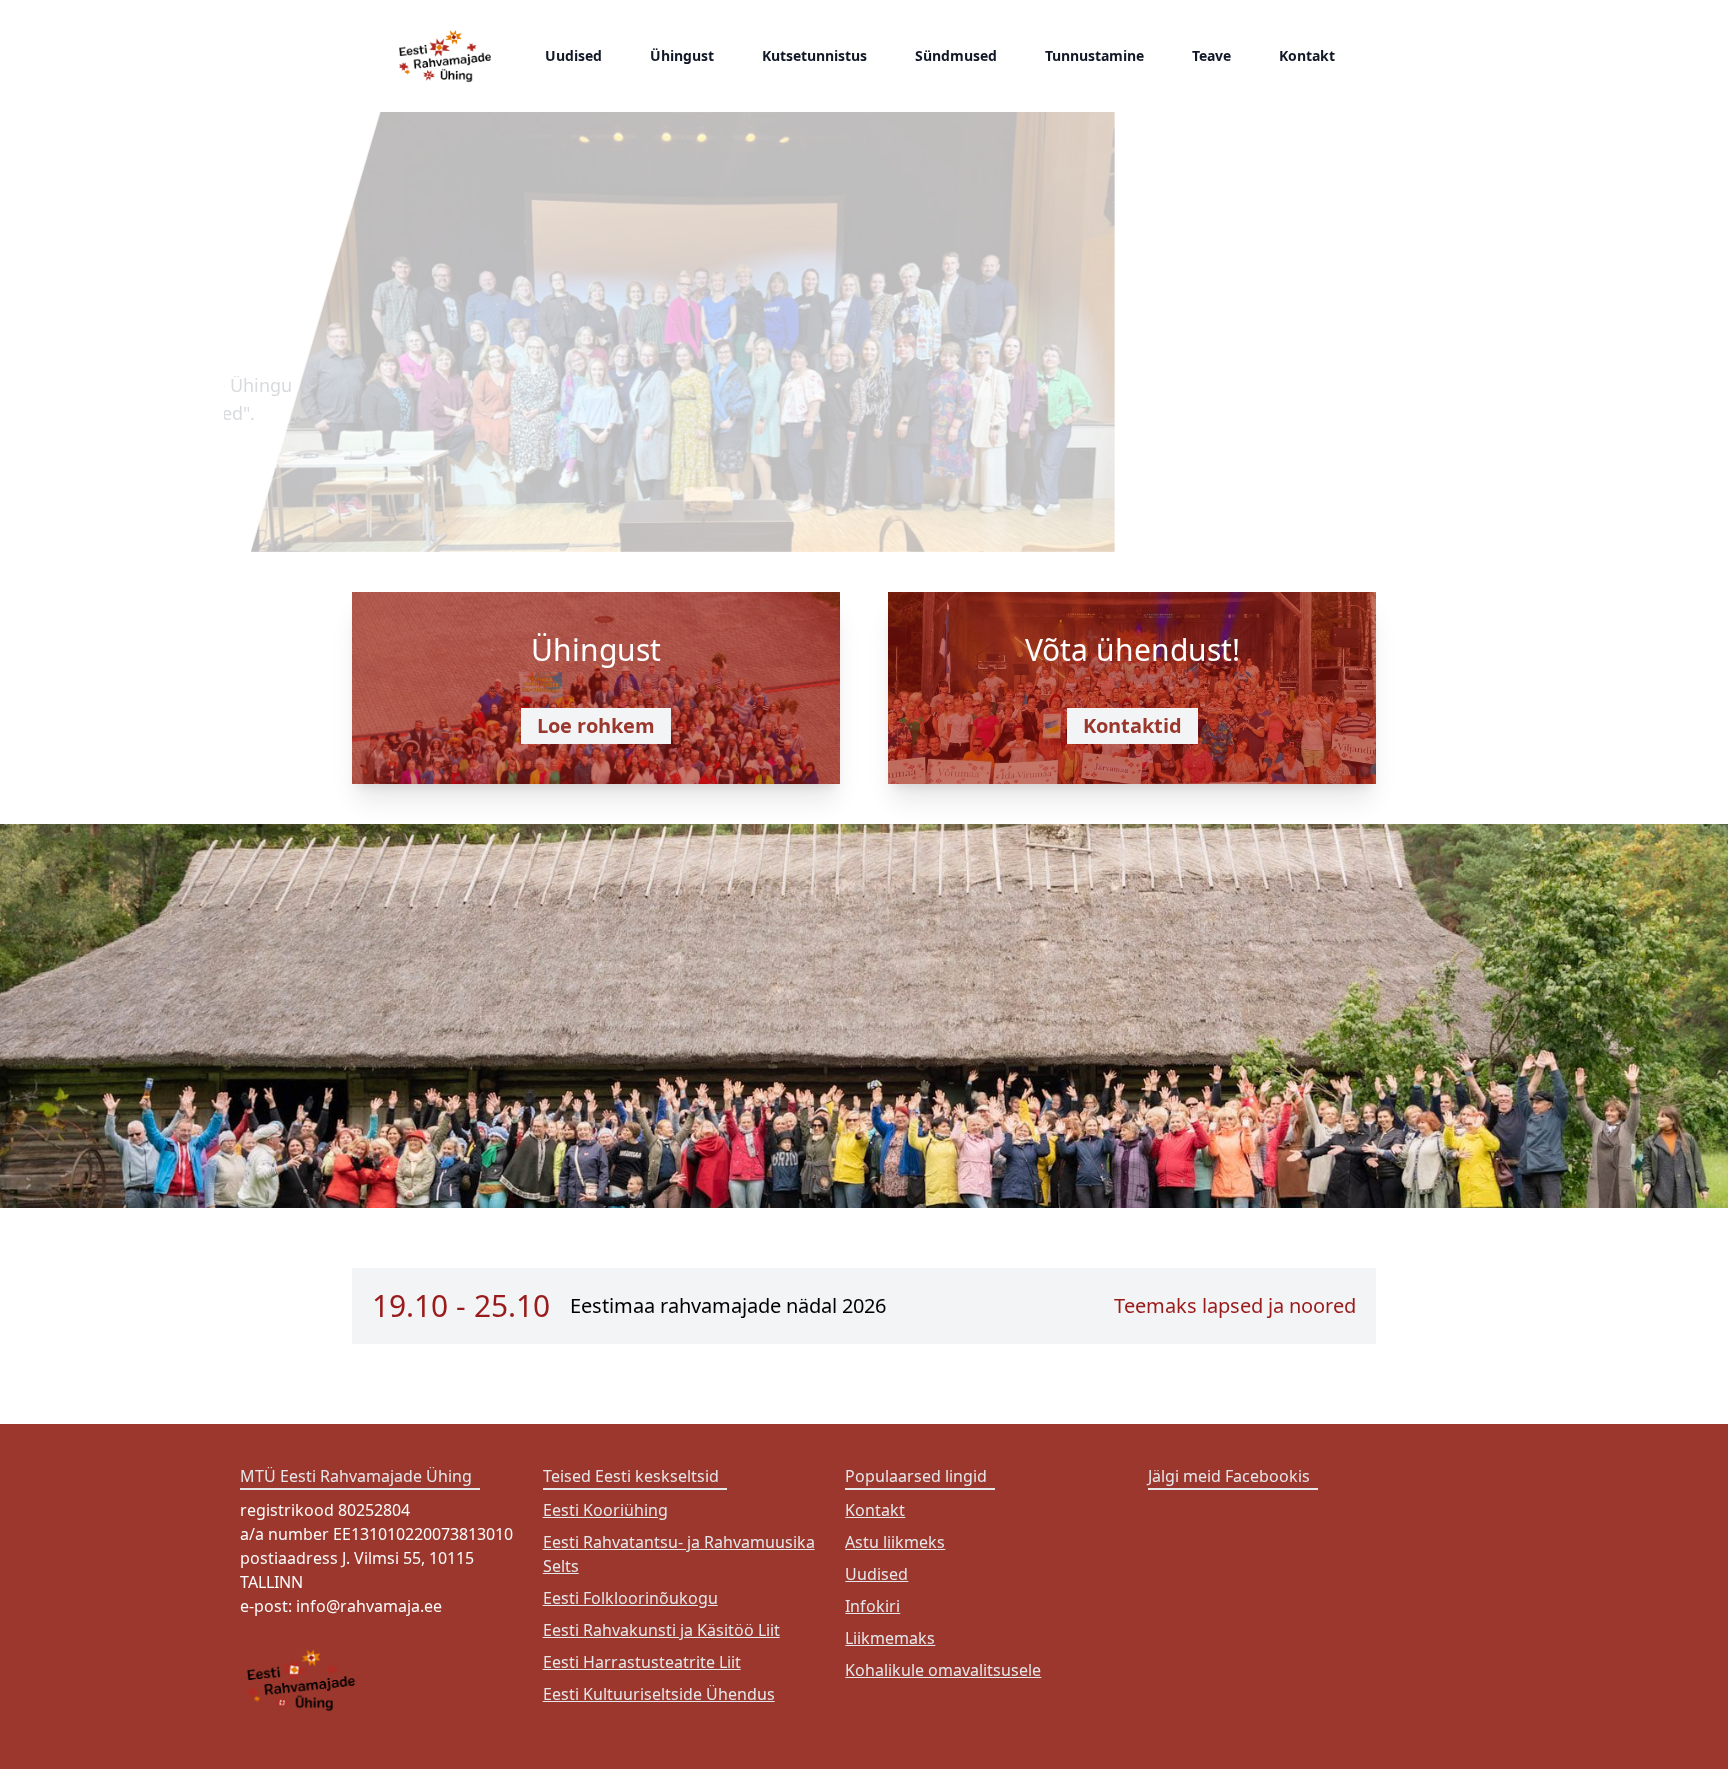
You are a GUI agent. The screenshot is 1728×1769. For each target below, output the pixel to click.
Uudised (573, 55)
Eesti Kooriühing (605, 1510)
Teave (1211, 55)
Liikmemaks (890, 1638)
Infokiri (872, 1606)
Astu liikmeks (895, 1542)
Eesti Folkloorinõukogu (630, 1598)
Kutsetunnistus (814, 55)
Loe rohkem (596, 725)
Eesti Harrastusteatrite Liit (642, 1662)
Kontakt (1307, 55)
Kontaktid (1132, 725)
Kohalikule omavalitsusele (943, 1670)
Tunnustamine (1094, 55)
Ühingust (682, 55)
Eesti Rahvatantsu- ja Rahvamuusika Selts (679, 1554)
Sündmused (956, 55)
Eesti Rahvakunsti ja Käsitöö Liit (661, 1630)
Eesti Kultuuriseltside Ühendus (659, 1694)
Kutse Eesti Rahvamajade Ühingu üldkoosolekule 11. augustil (543, 264)
